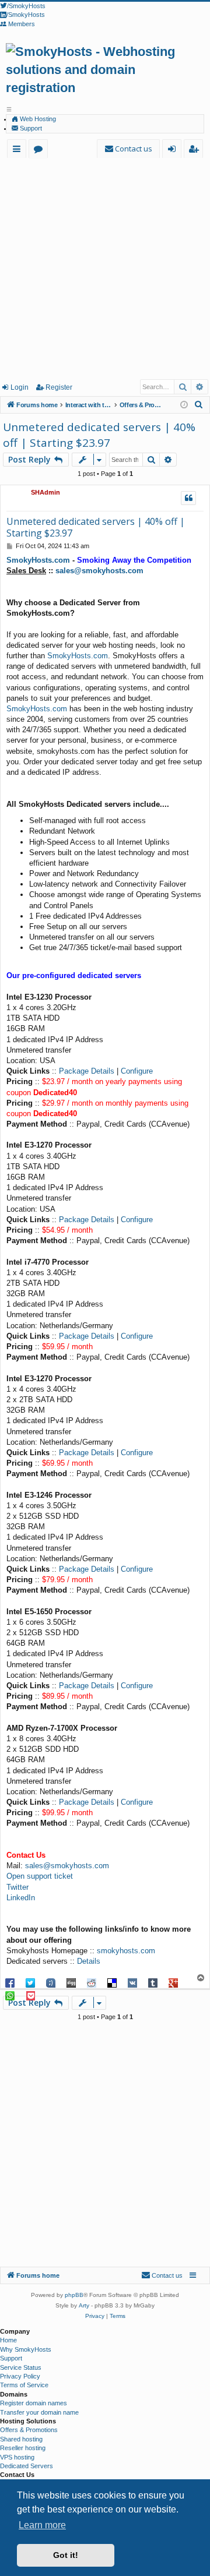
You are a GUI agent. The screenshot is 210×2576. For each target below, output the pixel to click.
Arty (84, 2305)
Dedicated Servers (27, 2466)
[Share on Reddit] (92, 1982)
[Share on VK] (132, 1982)
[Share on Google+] (173, 1982)
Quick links (19, 151)
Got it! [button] (66, 2555)
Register (59, 387)
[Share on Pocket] (30, 1995)
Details (89, 1961)
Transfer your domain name (39, 2412)
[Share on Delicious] (112, 1982)
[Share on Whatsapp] (10, 1995)
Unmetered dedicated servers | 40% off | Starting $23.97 (99, 435)
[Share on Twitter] (30, 1982)
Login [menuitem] (174, 151)
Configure (137, 1071)
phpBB (74, 2295)
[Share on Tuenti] (51, 1982)
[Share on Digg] (71, 1982)
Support (30, 128)
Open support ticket (40, 1876)
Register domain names (34, 2403)
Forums (41, 151)
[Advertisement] (105, 268)
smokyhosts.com (126, 1951)
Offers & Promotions (29, 2430)
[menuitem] (128, 149)
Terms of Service (24, 2385)
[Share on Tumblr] (153, 1982)
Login (20, 387)
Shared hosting (21, 2439)
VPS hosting (17, 2457)
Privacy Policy (20, 2376)
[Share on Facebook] (10, 1982)
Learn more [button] (42, 2525)
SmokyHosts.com (38, 560)
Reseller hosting (23, 2448)
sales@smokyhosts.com (99, 571)
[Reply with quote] (188, 498)
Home (8, 2340)
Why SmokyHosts (26, 2349)
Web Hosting (37, 119)
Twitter (17, 1887)
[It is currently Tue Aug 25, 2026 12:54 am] (184, 405)
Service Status (21, 2367)
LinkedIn (21, 1898)
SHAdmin (45, 492)
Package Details (87, 1071)
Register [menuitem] (196, 151)
